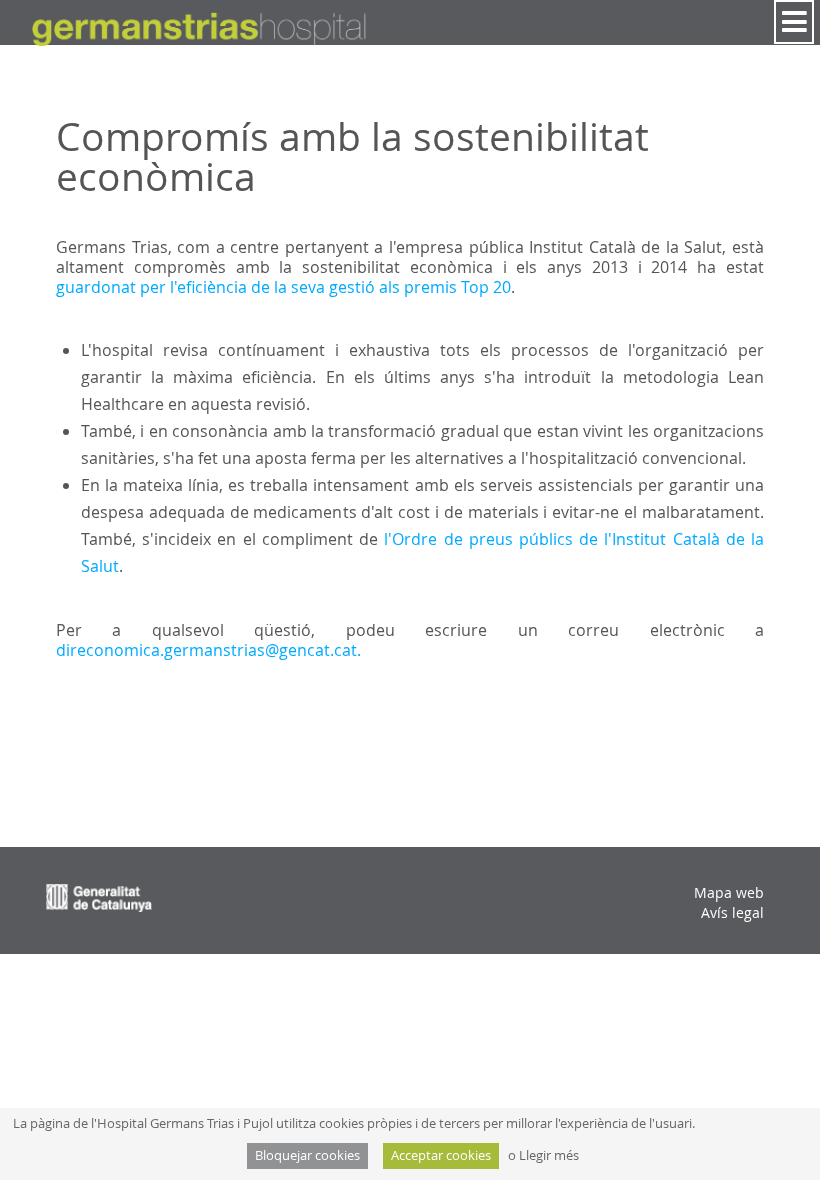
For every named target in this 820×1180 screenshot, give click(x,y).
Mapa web (729, 892)
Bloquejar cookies (307, 1155)
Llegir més (549, 1155)
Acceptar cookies (441, 1155)
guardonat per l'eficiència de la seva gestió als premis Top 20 (283, 287)
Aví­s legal (732, 912)
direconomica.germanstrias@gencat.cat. (208, 650)
